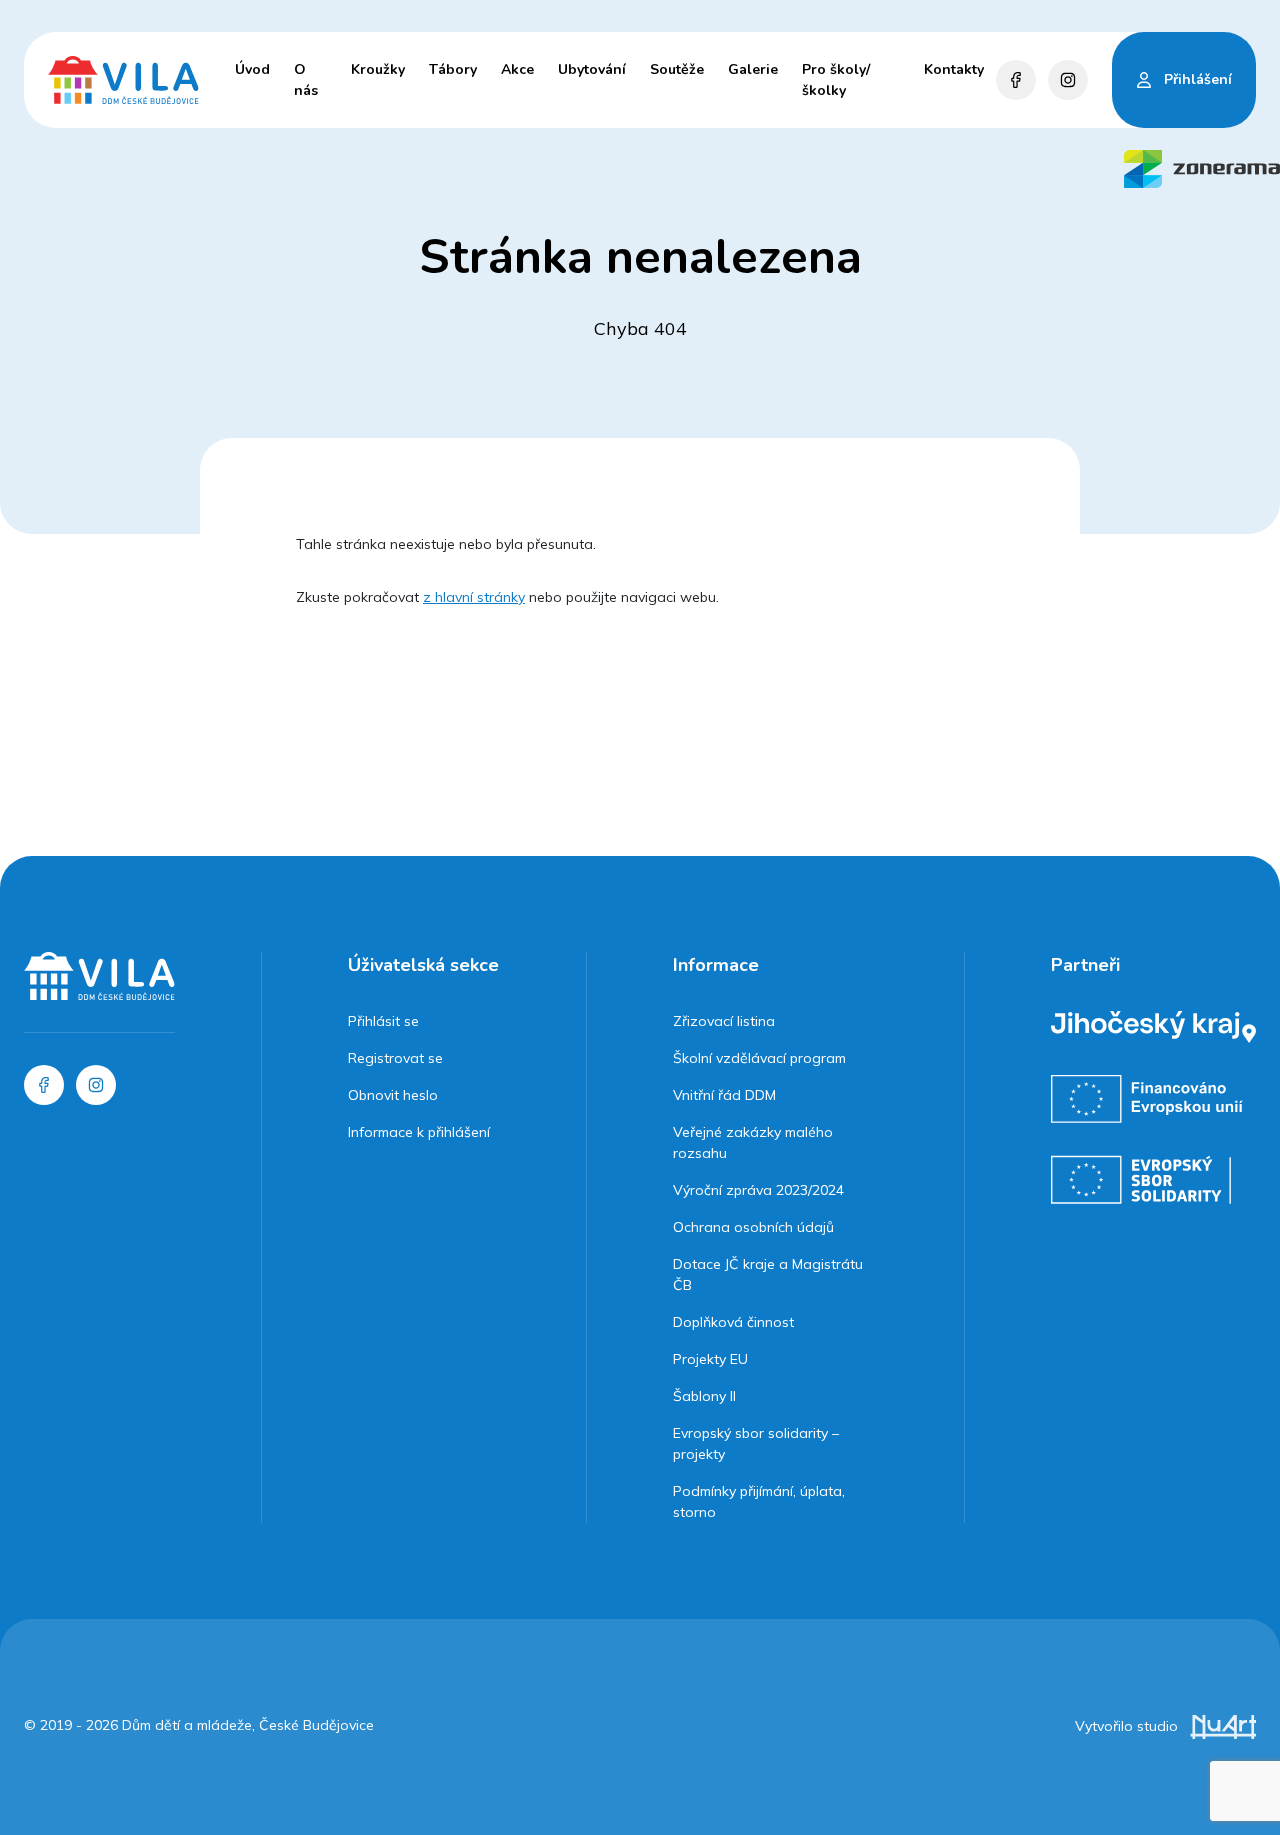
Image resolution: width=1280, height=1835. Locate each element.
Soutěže (677, 69)
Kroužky (378, 69)
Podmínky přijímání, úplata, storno (759, 1501)
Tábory (453, 69)
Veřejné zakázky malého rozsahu (753, 1142)
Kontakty (954, 69)
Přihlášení (1198, 79)
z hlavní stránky (474, 597)
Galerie (753, 69)
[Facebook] (1016, 80)
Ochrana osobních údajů (753, 1227)
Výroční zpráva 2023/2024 (758, 1190)
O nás (306, 80)
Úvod (252, 69)
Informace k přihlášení (419, 1132)
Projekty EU (710, 1359)
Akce (517, 69)
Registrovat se (395, 1058)
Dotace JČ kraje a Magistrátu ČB (768, 1274)
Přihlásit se (383, 1021)
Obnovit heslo (393, 1095)
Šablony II (704, 1396)
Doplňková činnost (733, 1322)
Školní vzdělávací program (759, 1058)
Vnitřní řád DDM (724, 1095)
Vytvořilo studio (1128, 1726)
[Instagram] (1068, 80)
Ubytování (592, 69)
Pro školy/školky (836, 80)
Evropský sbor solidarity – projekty (756, 1443)
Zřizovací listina (724, 1021)
